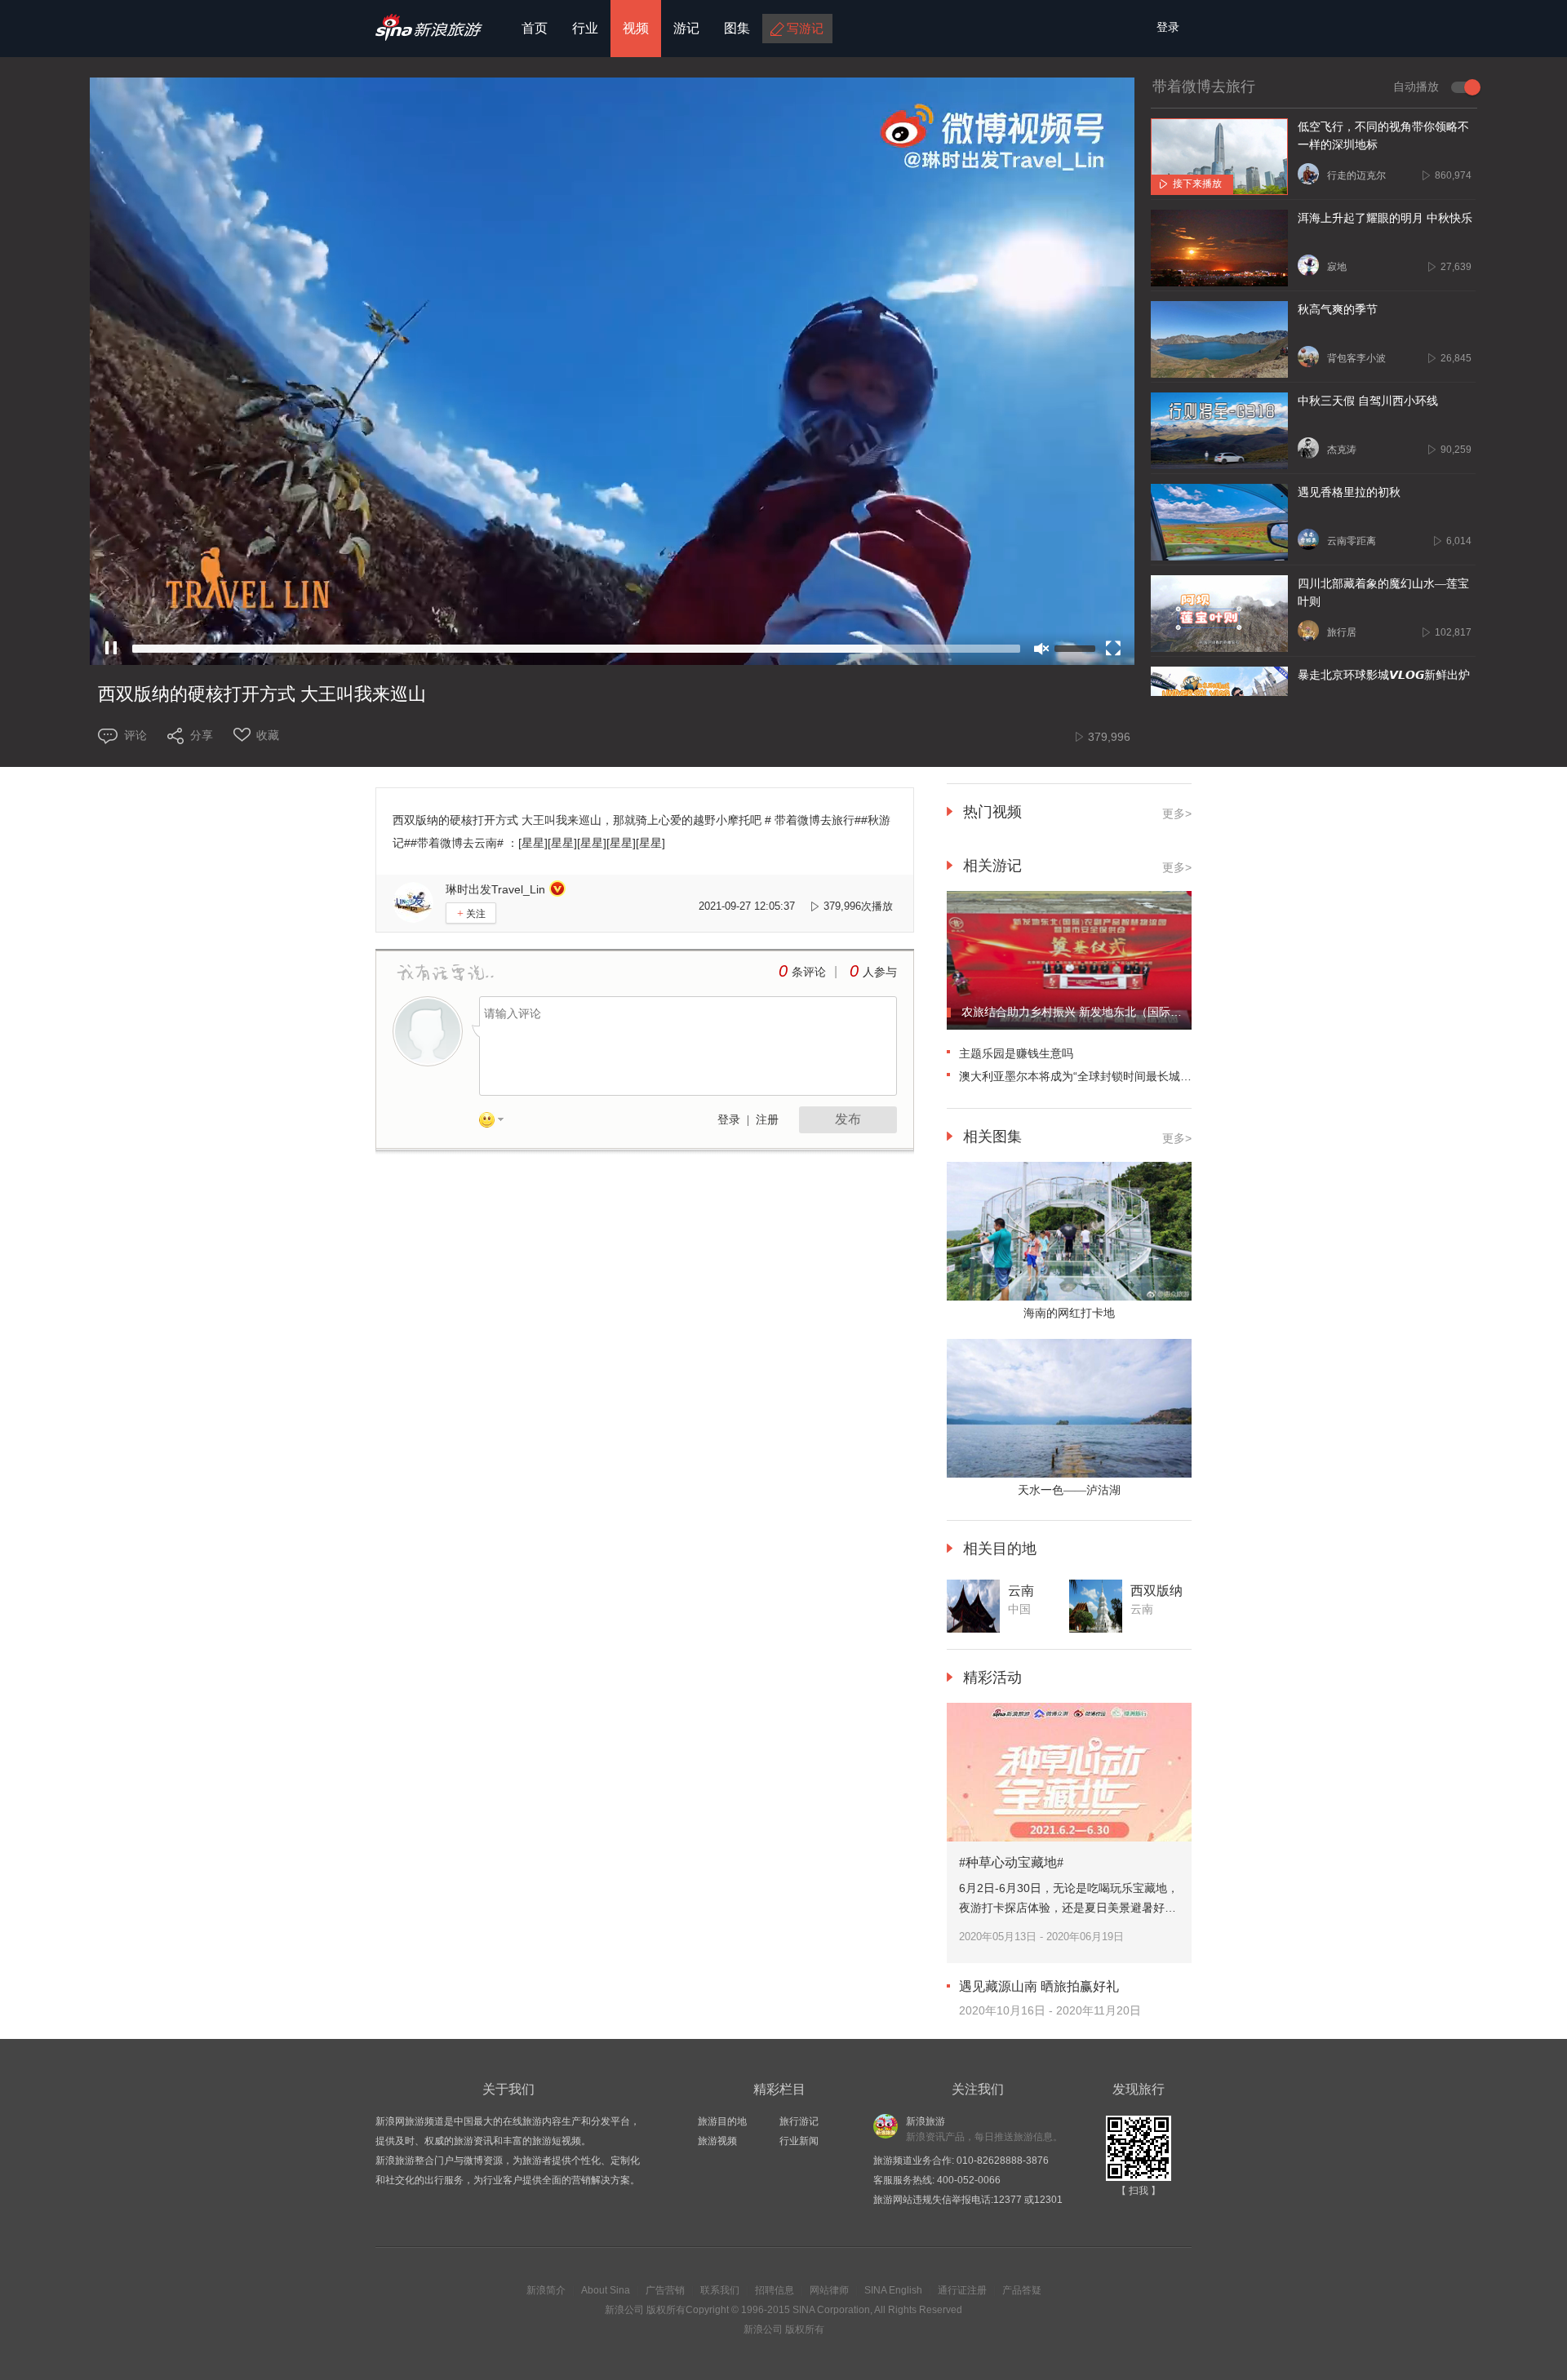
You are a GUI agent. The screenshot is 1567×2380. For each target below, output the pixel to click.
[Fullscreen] (1113, 649)
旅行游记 (799, 2121)
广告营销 (665, 2290)
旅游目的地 (722, 2121)
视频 (636, 28)
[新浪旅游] (429, 35)
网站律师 (829, 2290)
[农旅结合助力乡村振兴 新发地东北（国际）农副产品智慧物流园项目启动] (1069, 1026)
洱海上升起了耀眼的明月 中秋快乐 (1385, 218)
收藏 (268, 735)
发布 (848, 1119)
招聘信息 (775, 2290)
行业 (585, 28)
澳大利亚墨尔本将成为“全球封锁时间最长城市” (1077, 1076)
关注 (471, 913)
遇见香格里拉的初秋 (1349, 492)
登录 (729, 1120)
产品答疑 (1022, 2290)
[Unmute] (1041, 649)
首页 (535, 28)
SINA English (893, 2290)
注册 (767, 1120)
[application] (612, 371)
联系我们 (720, 2290)
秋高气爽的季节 (1338, 310)
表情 (497, 1123)
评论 (135, 735)
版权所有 (666, 2310)
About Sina (606, 2290)
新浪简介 (546, 2290)
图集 (737, 28)
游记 (686, 28)
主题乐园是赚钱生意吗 (1016, 1053)
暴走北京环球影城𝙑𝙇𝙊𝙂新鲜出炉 (1384, 675)
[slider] (576, 649)
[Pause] (111, 649)
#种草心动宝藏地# (1011, 1862)
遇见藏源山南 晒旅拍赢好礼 (1039, 1986)
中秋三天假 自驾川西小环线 (1368, 401)
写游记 (805, 28)
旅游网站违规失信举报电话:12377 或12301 (968, 2200)
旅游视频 (717, 2141)
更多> (1177, 813)
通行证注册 (962, 2290)
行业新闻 (799, 2141)
